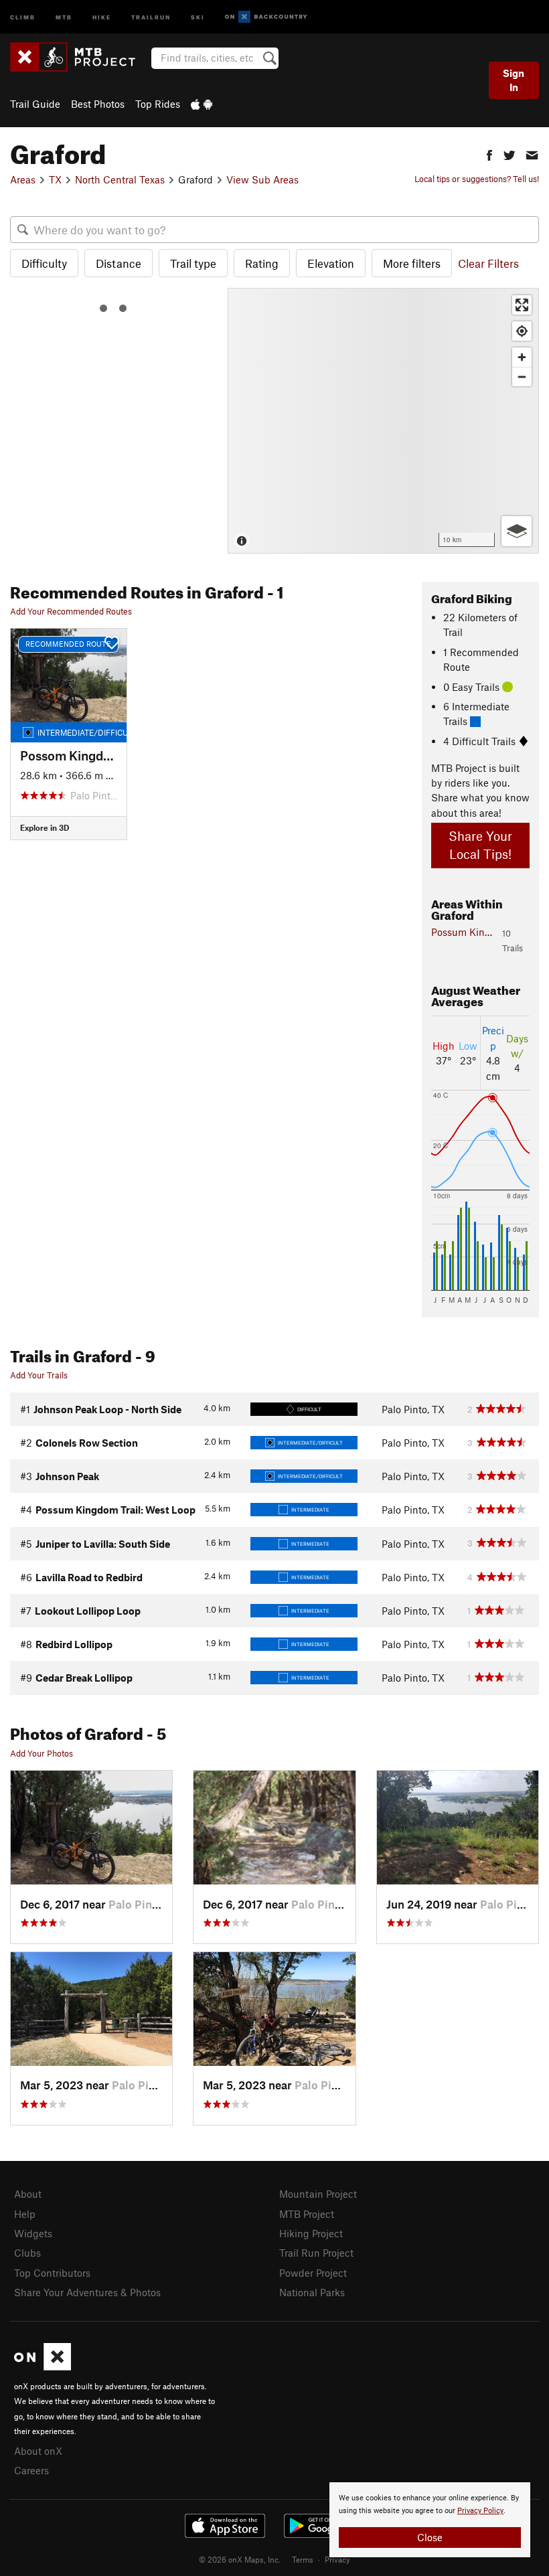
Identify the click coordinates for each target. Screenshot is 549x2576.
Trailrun (151, 16)
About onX (38, 2451)
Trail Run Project (316, 2253)
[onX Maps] (43, 2366)
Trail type (193, 263)
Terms (303, 2559)
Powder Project (313, 2273)
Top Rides (158, 104)
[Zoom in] (522, 357)
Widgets (33, 2233)
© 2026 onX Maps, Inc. (240, 2559)
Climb (23, 16)
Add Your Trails (39, 1375)
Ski (198, 16)
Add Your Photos (42, 1753)
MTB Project (307, 2214)
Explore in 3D (45, 827)
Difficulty (44, 263)
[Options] (517, 531)
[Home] (79, 57)
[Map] (383, 421)
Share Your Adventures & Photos (87, 2292)
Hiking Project (311, 2233)
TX (55, 179)
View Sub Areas (262, 179)
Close (430, 2537)
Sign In (514, 80)
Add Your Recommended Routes (71, 611)
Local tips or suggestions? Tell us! (477, 179)
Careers (31, 2470)
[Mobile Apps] (202, 104)
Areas (23, 179)
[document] (430, 2520)
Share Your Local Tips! (480, 845)
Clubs (27, 2253)
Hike (102, 16)
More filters (412, 263)
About (28, 2194)
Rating (262, 263)
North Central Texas (120, 179)
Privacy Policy (480, 2511)
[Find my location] (522, 331)
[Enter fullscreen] (522, 305)
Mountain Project (318, 2194)
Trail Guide (35, 104)
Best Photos (98, 104)
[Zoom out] (522, 377)
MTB (64, 16)
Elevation (331, 263)
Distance (119, 263)
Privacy (337, 2559)
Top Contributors (52, 2273)
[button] (489, 154)
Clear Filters (488, 263)
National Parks (312, 2292)
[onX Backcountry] (266, 17)
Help (25, 2214)
